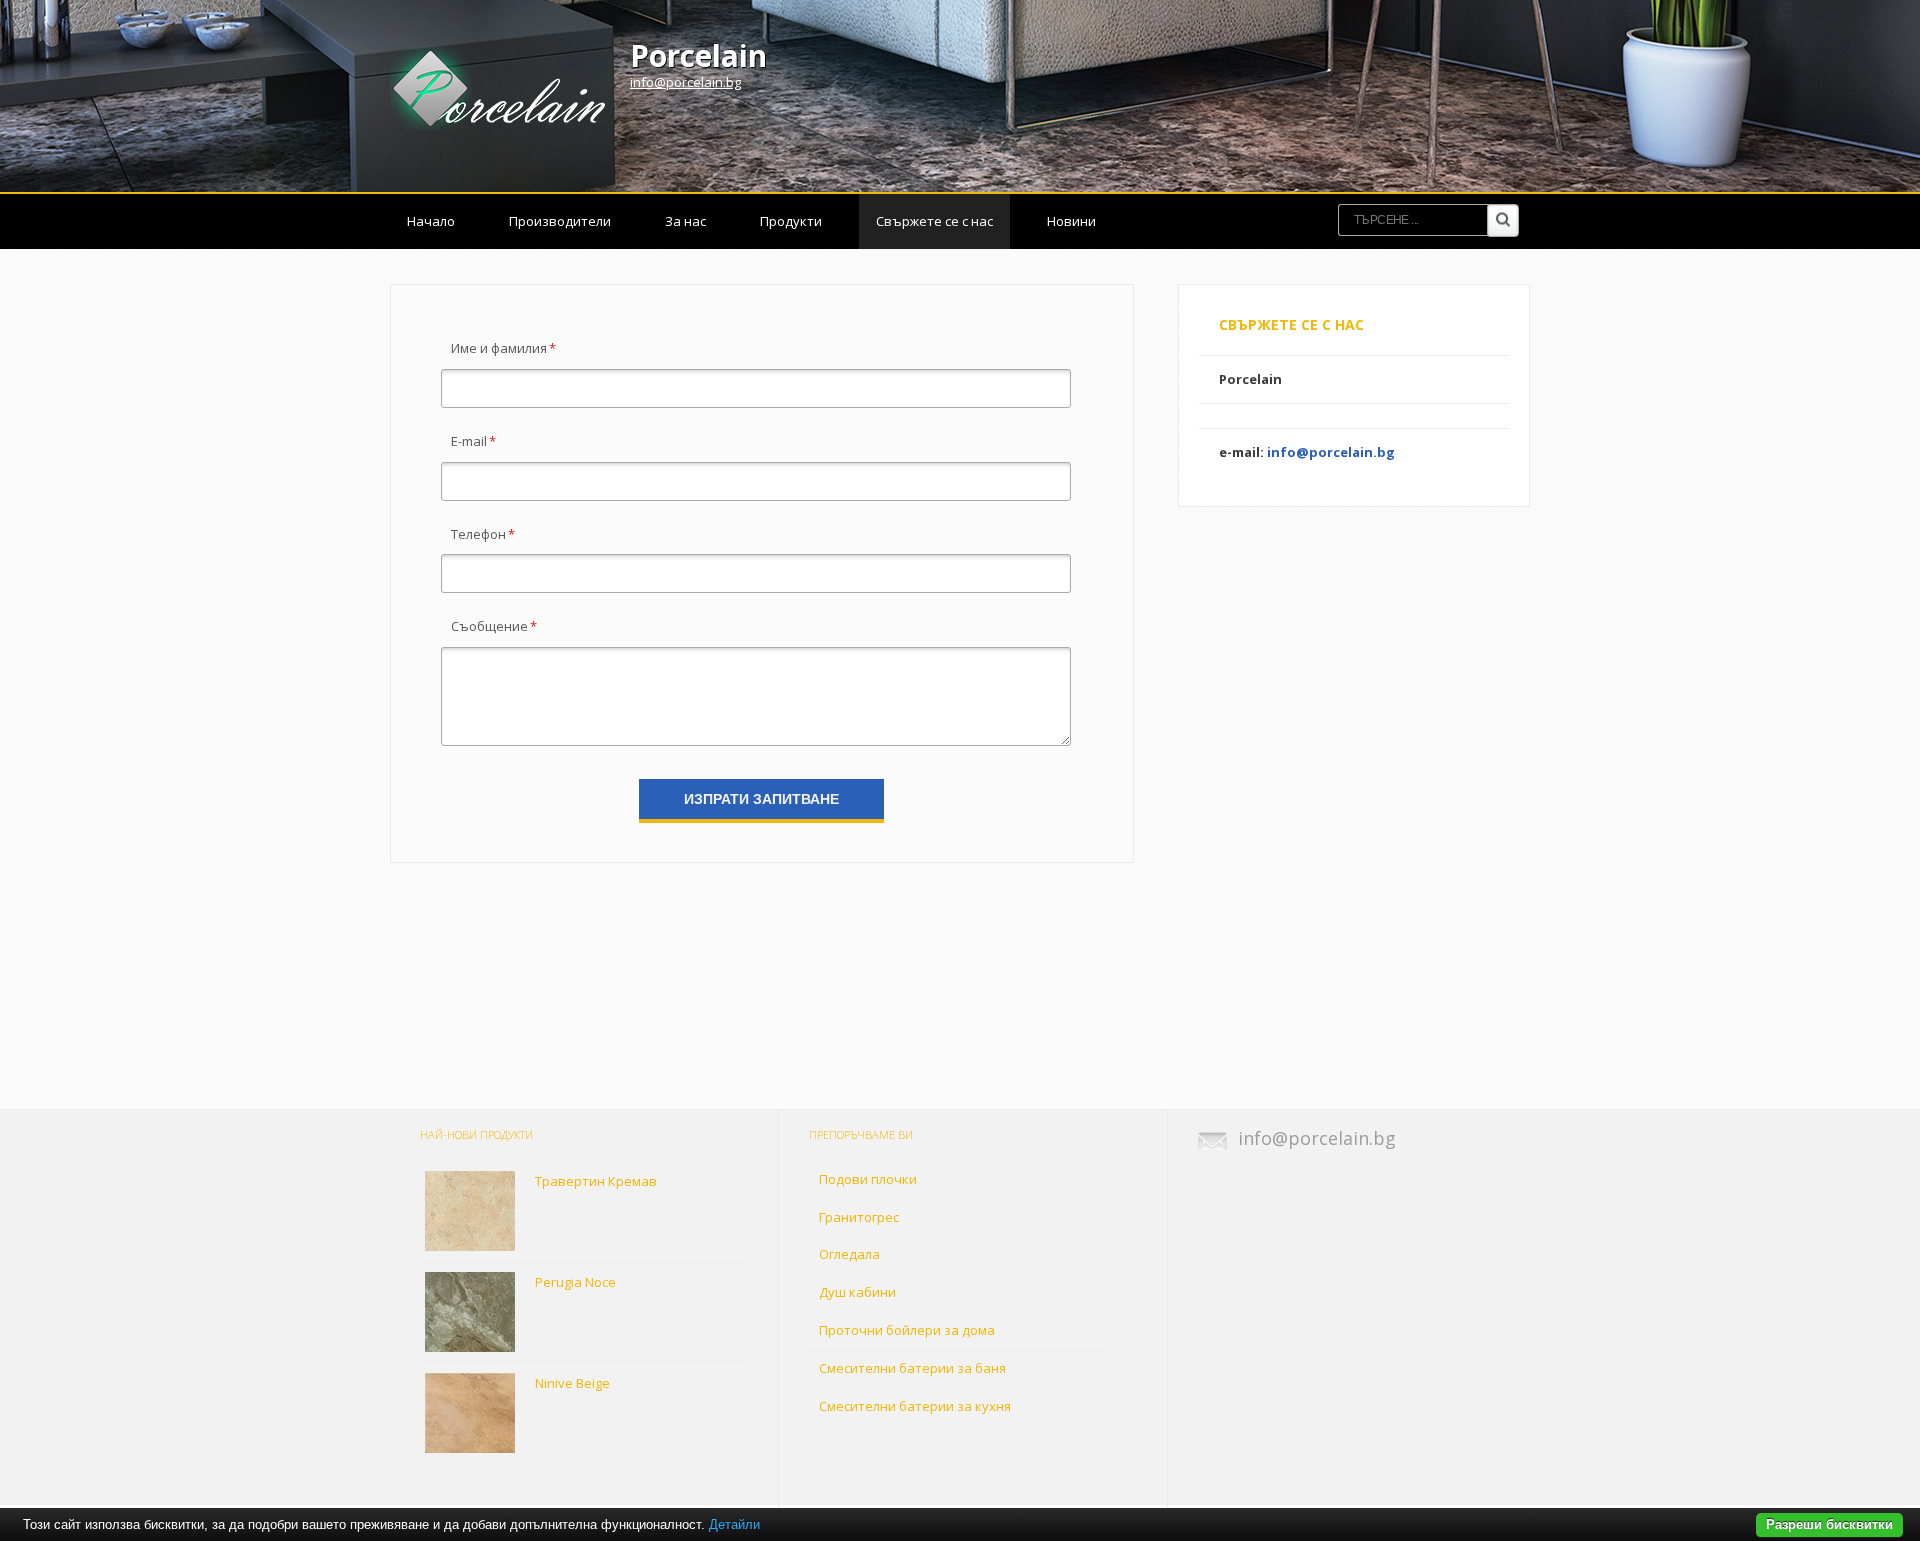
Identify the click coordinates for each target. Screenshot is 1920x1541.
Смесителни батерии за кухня (915, 1406)
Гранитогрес (859, 1217)
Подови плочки (868, 1179)
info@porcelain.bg (685, 82)
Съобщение (494, 626)
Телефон (483, 534)
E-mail (473, 441)
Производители (560, 221)
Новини (1071, 221)
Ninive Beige (572, 1383)
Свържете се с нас (934, 221)
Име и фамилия (503, 348)
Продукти (791, 221)
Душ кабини (857, 1292)
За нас (685, 221)
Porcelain (698, 55)
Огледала (849, 1254)
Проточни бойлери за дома (907, 1330)
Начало (431, 221)
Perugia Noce (575, 1282)
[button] (761, 799)
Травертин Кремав (596, 1181)
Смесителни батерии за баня (912, 1368)
